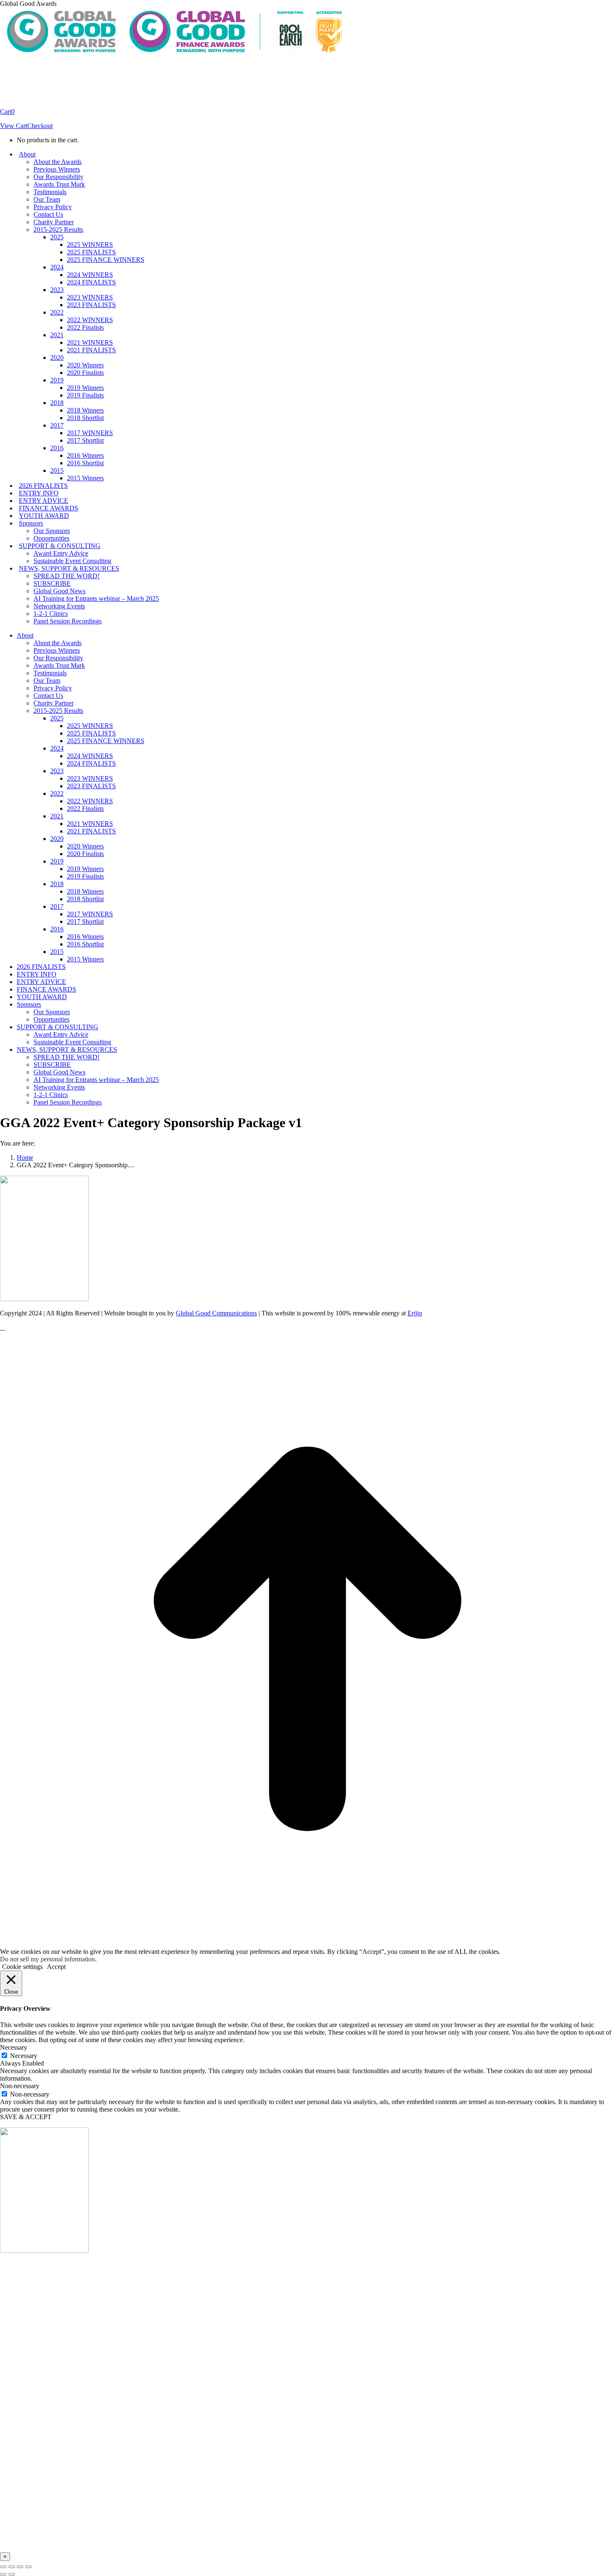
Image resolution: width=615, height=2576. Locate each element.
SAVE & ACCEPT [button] (26, 2117)
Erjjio (415, 1313)
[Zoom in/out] (28, 2567)
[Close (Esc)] (3, 2567)
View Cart (14, 126)
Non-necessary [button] (20, 2086)
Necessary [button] (14, 2047)
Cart (7, 111)
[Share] (12, 2567)
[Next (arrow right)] (12, 2574)
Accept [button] (56, 1967)
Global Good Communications (216, 1313)
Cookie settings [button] (22, 1967)
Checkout (40, 126)
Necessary (24, 2056)
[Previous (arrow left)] (3, 2574)
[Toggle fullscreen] (20, 2567)
